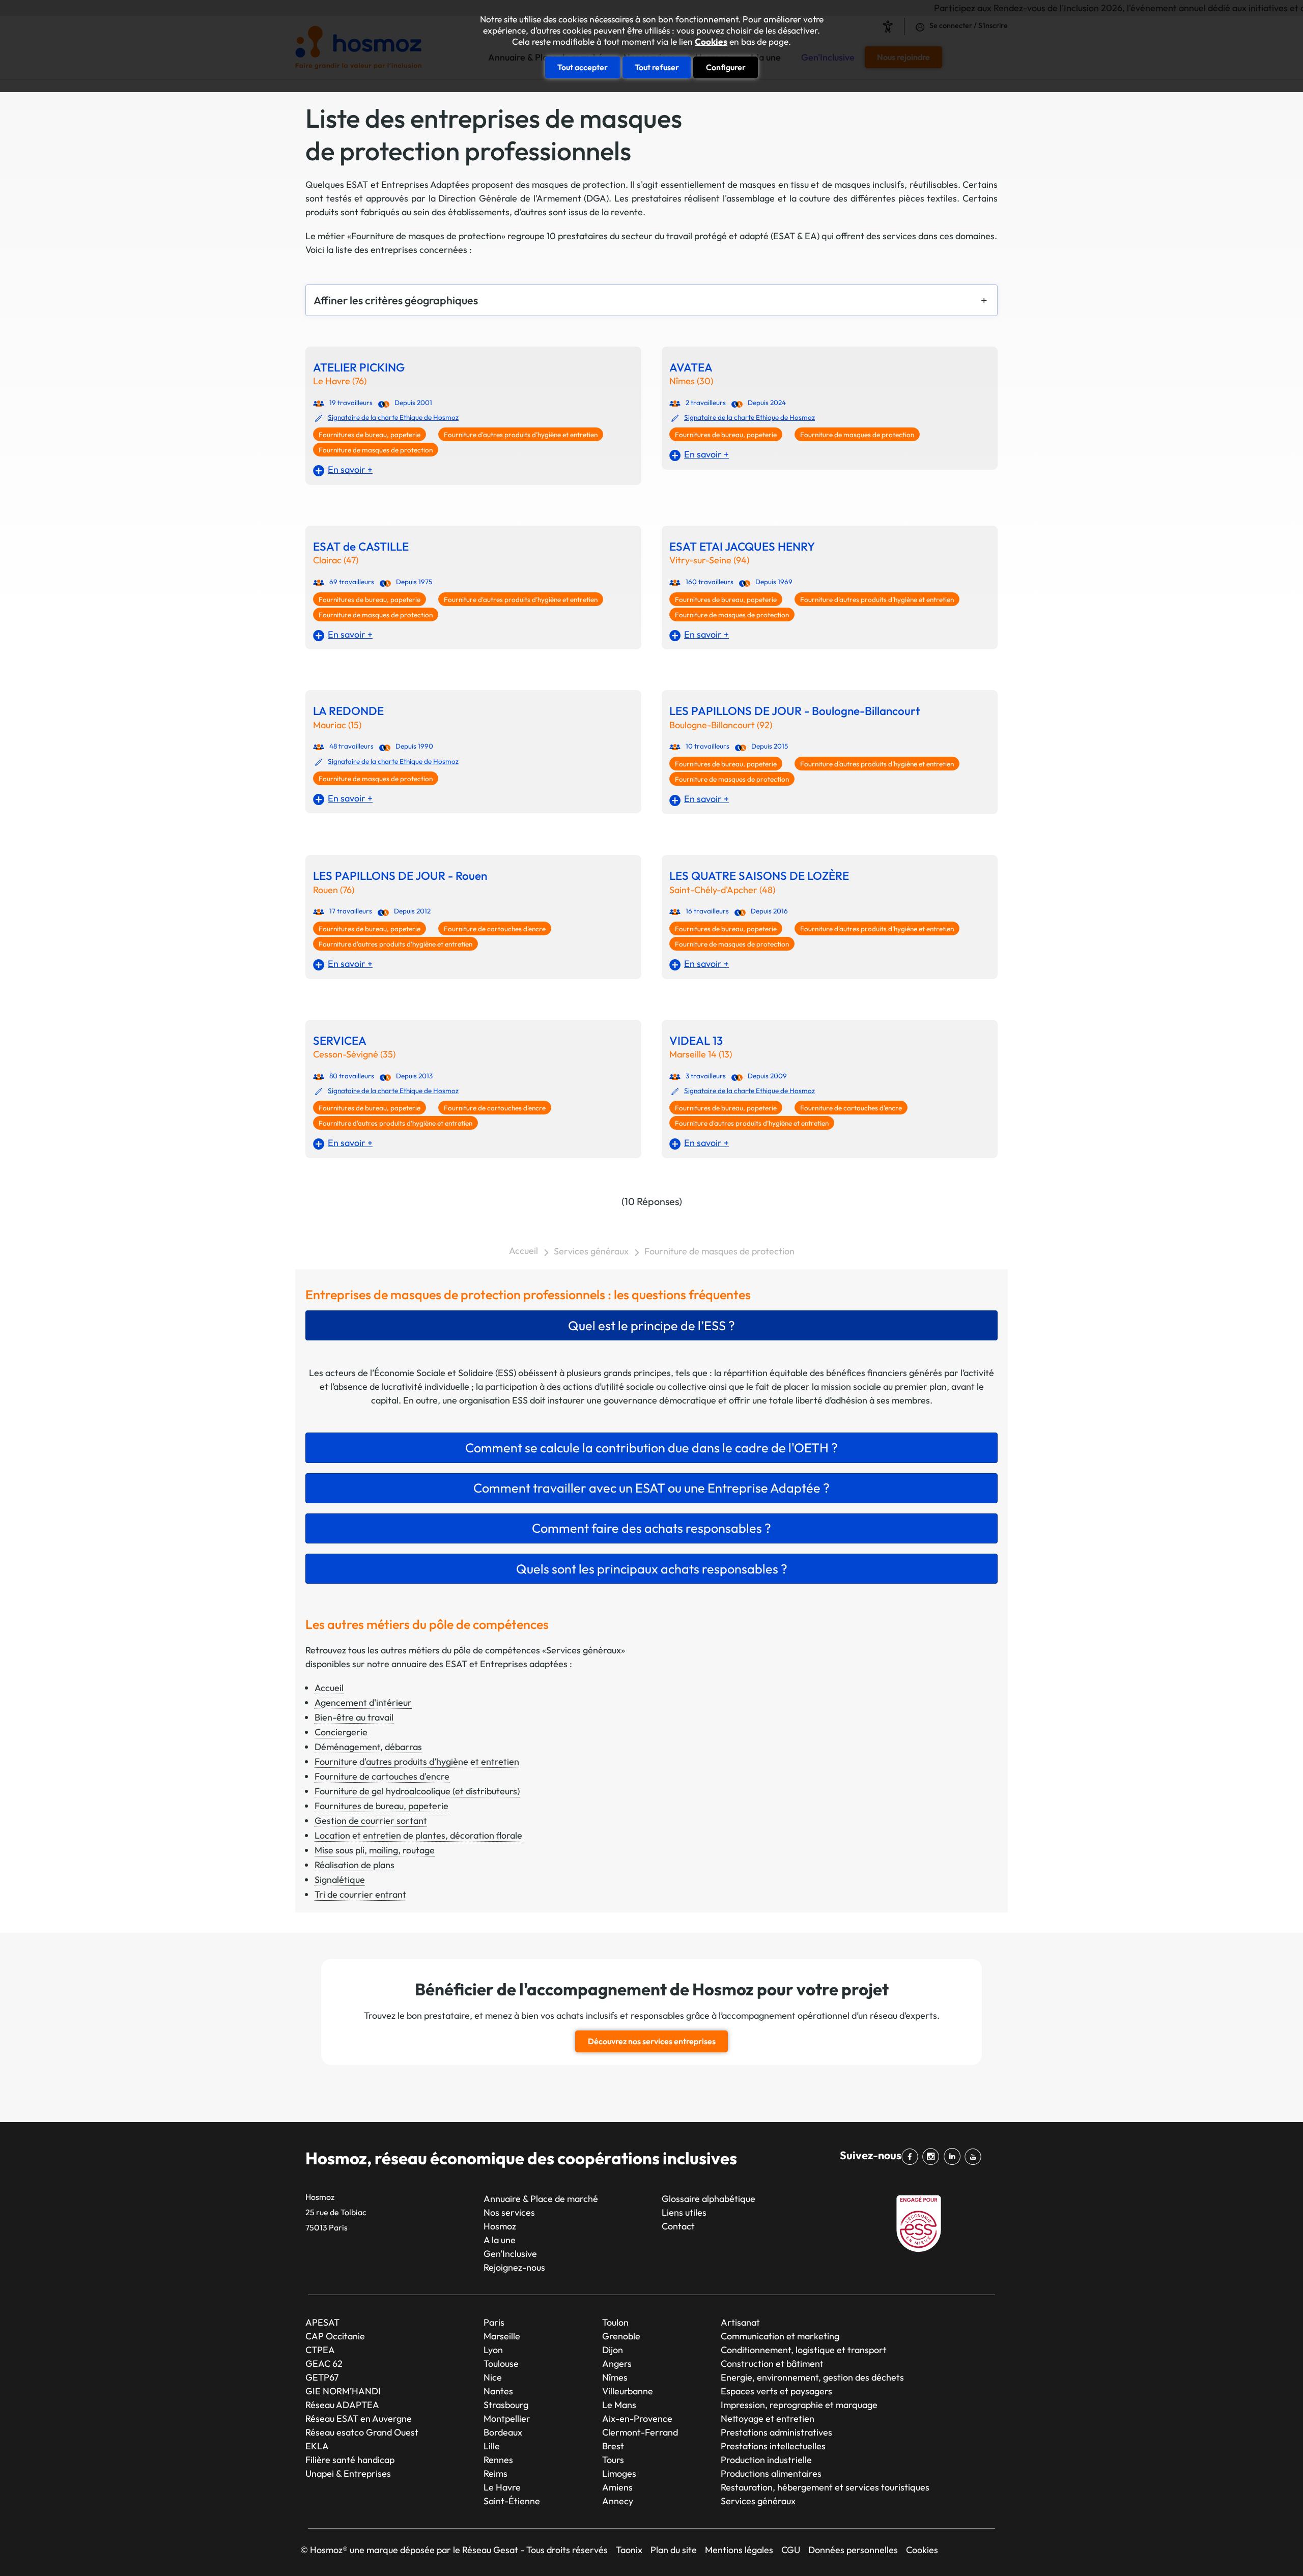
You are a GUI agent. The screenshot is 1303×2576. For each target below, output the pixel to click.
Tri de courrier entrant (360, 1894)
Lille (492, 2446)
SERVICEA (340, 1041)
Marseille (502, 2336)
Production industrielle (766, 2460)
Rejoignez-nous (514, 2267)
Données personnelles (853, 2550)
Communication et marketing (780, 2336)
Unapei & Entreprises (348, 2473)
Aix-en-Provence (637, 2418)
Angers (617, 2364)
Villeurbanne (628, 2391)
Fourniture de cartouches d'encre (495, 929)
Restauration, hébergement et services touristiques (825, 2487)
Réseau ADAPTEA (342, 2405)
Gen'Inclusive (510, 2254)
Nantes (498, 2391)
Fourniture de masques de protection (376, 450)
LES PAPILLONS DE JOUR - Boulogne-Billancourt (795, 711)
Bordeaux (503, 2432)
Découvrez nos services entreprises (652, 2041)
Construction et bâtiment (772, 2364)
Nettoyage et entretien (768, 2418)
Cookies (711, 42)
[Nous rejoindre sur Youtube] (975, 2157)
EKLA (317, 2446)
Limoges (619, 2473)
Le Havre (502, 2487)
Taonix (629, 2550)
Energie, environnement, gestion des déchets (812, 2377)
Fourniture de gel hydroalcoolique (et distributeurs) (417, 1791)
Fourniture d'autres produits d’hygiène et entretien (521, 435)
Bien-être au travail (354, 1717)
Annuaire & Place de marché (541, 2199)
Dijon (613, 2350)
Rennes (498, 2460)
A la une (500, 2240)
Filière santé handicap (350, 2460)
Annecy (618, 2501)
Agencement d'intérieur (363, 1702)
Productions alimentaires (771, 2473)
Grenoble (621, 2336)
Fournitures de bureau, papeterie (370, 435)
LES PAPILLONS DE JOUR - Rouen (400, 876)
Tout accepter (583, 67)
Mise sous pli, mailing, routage (375, 1850)
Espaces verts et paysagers (776, 2391)
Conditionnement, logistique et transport (804, 2350)
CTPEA (320, 2350)
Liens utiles (684, 2212)
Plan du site (674, 2550)
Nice (493, 2377)
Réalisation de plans (355, 1865)
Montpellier (507, 2418)
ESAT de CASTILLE (361, 547)
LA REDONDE (348, 711)
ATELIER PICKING (359, 368)
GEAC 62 (324, 2364)
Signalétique (340, 1880)
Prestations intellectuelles (773, 2446)
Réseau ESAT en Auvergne (359, 2418)
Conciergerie (341, 1732)
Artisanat (740, 2322)
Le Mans (619, 2405)
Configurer (726, 67)
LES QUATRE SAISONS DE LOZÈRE (759, 876)
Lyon (493, 2350)
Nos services (509, 2212)
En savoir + (350, 469)
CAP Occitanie (335, 2336)
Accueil (523, 1251)
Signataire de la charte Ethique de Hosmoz (393, 417)
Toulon (615, 2322)
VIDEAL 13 (696, 1041)
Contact (678, 2226)
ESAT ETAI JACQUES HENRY (742, 547)
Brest (613, 2446)
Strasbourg (506, 2405)
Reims (495, 2473)
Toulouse (501, 2364)
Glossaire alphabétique (709, 2199)
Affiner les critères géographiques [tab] (396, 300)
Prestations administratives (776, 2432)
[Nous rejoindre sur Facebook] (912, 2157)
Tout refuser (657, 67)
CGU (791, 2550)
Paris (494, 2322)
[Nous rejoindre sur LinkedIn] (954, 2157)
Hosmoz (500, 2226)
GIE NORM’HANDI (343, 2391)
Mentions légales (739, 2550)
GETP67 (322, 2377)
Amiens (617, 2487)
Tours (613, 2460)
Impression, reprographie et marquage (799, 2405)
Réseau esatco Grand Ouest (362, 2432)
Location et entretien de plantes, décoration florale (418, 1835)
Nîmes (615, 2377)
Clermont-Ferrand (640, 2432)
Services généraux (591, 1251)
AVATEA (691, 368)
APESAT (322, 2322)
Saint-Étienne (512, 2501)
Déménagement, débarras (368, 1747)
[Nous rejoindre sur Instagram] (933, 2157)
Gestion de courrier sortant (371, 1821)
